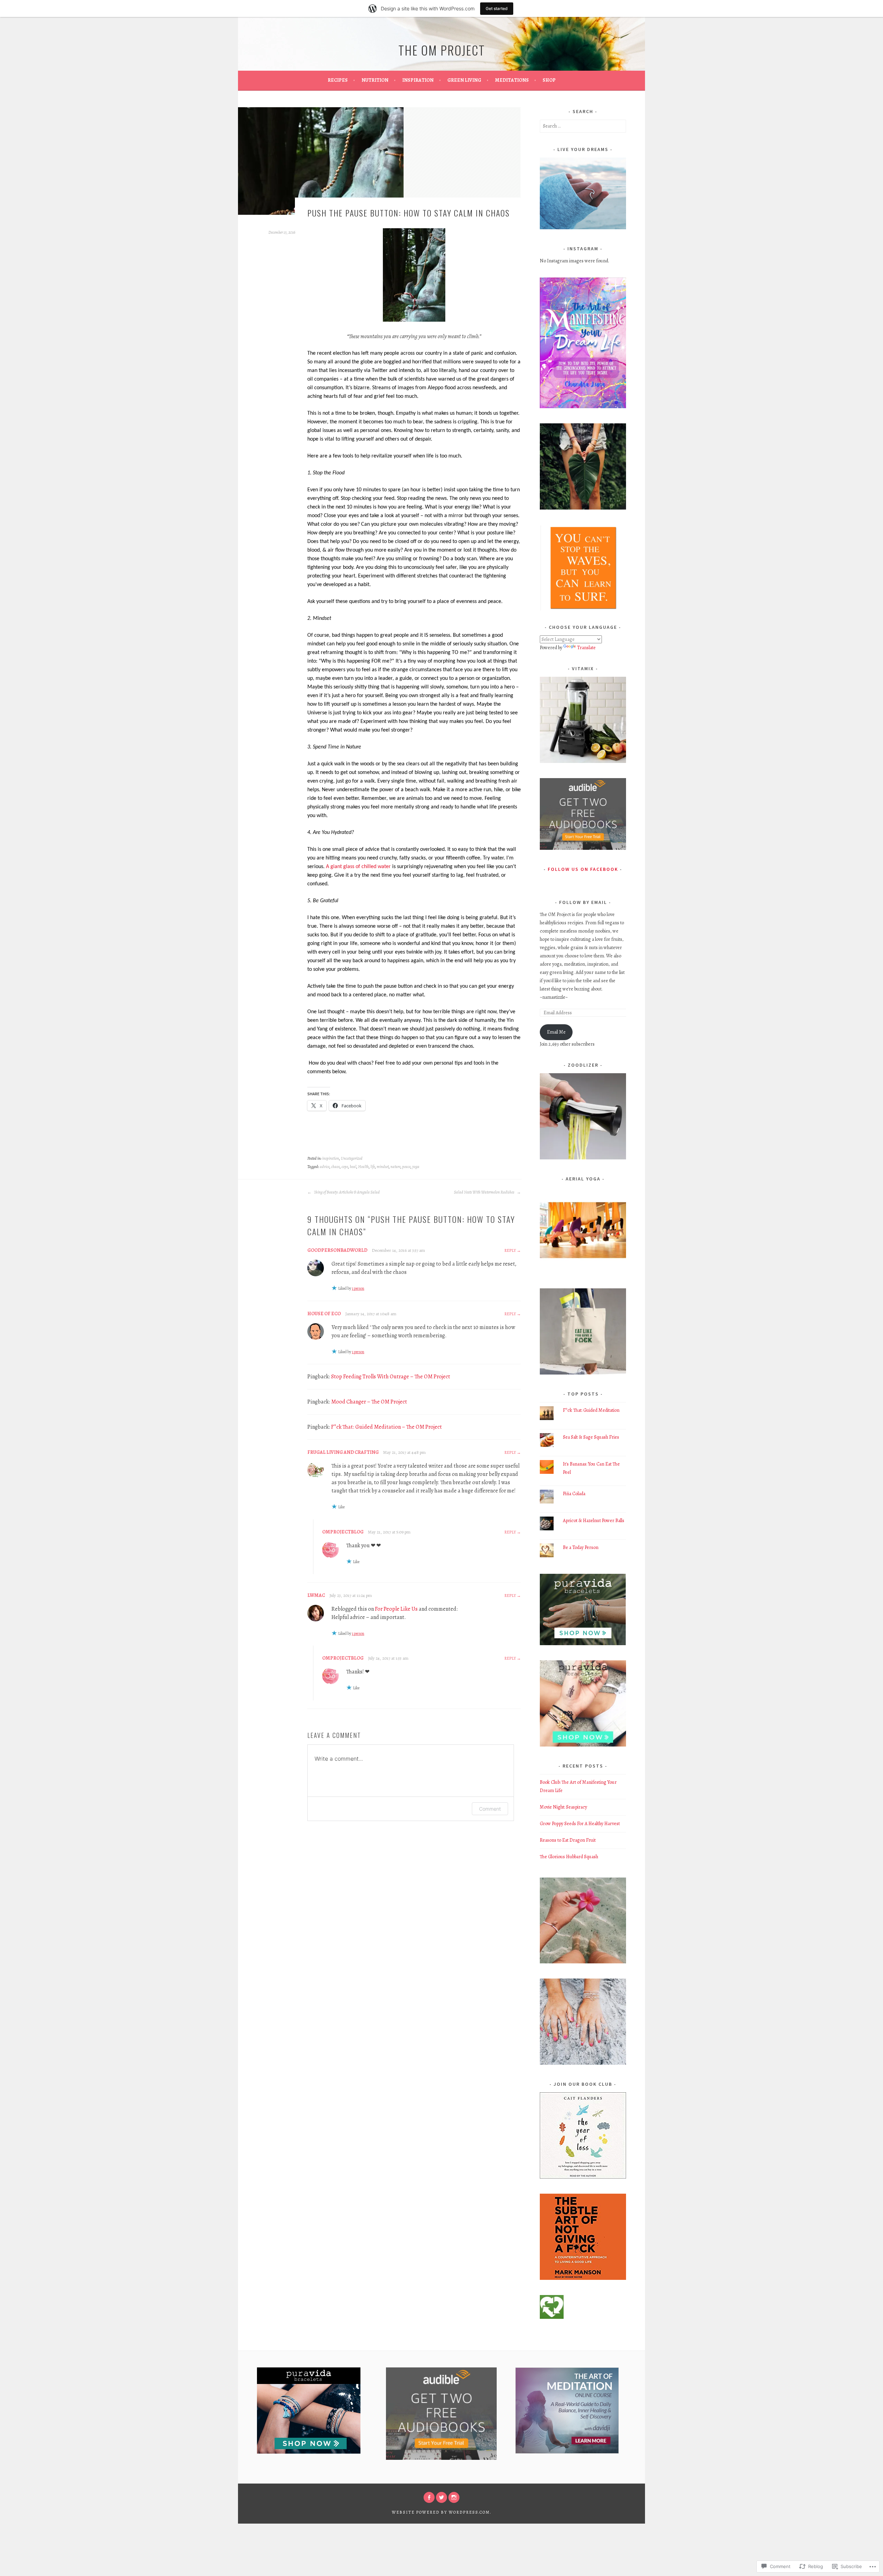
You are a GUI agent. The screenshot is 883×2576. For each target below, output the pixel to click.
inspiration (331, 1158)
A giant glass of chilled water (358, 867)
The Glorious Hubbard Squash (569, 1857)
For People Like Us (396, 1609)
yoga (416, 1167)
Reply (510, 1250)
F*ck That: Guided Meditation (591, 1410)
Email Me (556, 1032)
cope (345, 1167)
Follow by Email (583, 902)
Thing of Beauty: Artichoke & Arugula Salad (346, 1192)
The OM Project (442, 50)
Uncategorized (352, 1158)
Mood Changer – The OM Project (369, 1402)
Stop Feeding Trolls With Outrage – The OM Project (391, 1377)
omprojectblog (343, 1532)
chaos (335, 1167)
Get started (497, 8)
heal (353, 1167)
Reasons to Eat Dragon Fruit (568, 1840)
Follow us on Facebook (583, 869)
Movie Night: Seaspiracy (563, 1807)
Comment (490, 1809)
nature (395, 1167)
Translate (586, 648)
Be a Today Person (581, 1547)
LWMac (316, 1595)
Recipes (338, 80)
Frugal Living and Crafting (343, 1452)
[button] (583, 568)
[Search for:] (583, 126)
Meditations (512, 80)
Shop (549, 80)
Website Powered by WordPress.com (441, 2512)
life (373, 1167)
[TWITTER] (441, 2497)
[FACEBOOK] (429, 2497)
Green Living (464, 80)
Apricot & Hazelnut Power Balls (594, 1521)
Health (363, 1167)
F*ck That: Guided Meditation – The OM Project (386, 1427)
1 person (358, 1288)
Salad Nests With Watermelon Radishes (484, 1192)
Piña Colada (574, 1494)
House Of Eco (324, 1314)
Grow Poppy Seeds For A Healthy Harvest (580, 1824)
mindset (383, 1167)
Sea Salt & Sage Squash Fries (591, 1437)
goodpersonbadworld (337, 1250)
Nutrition (375, 80)
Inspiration (418, 80)
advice (325, 1167)
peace (406, 1167)
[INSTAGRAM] (454, 2497)
